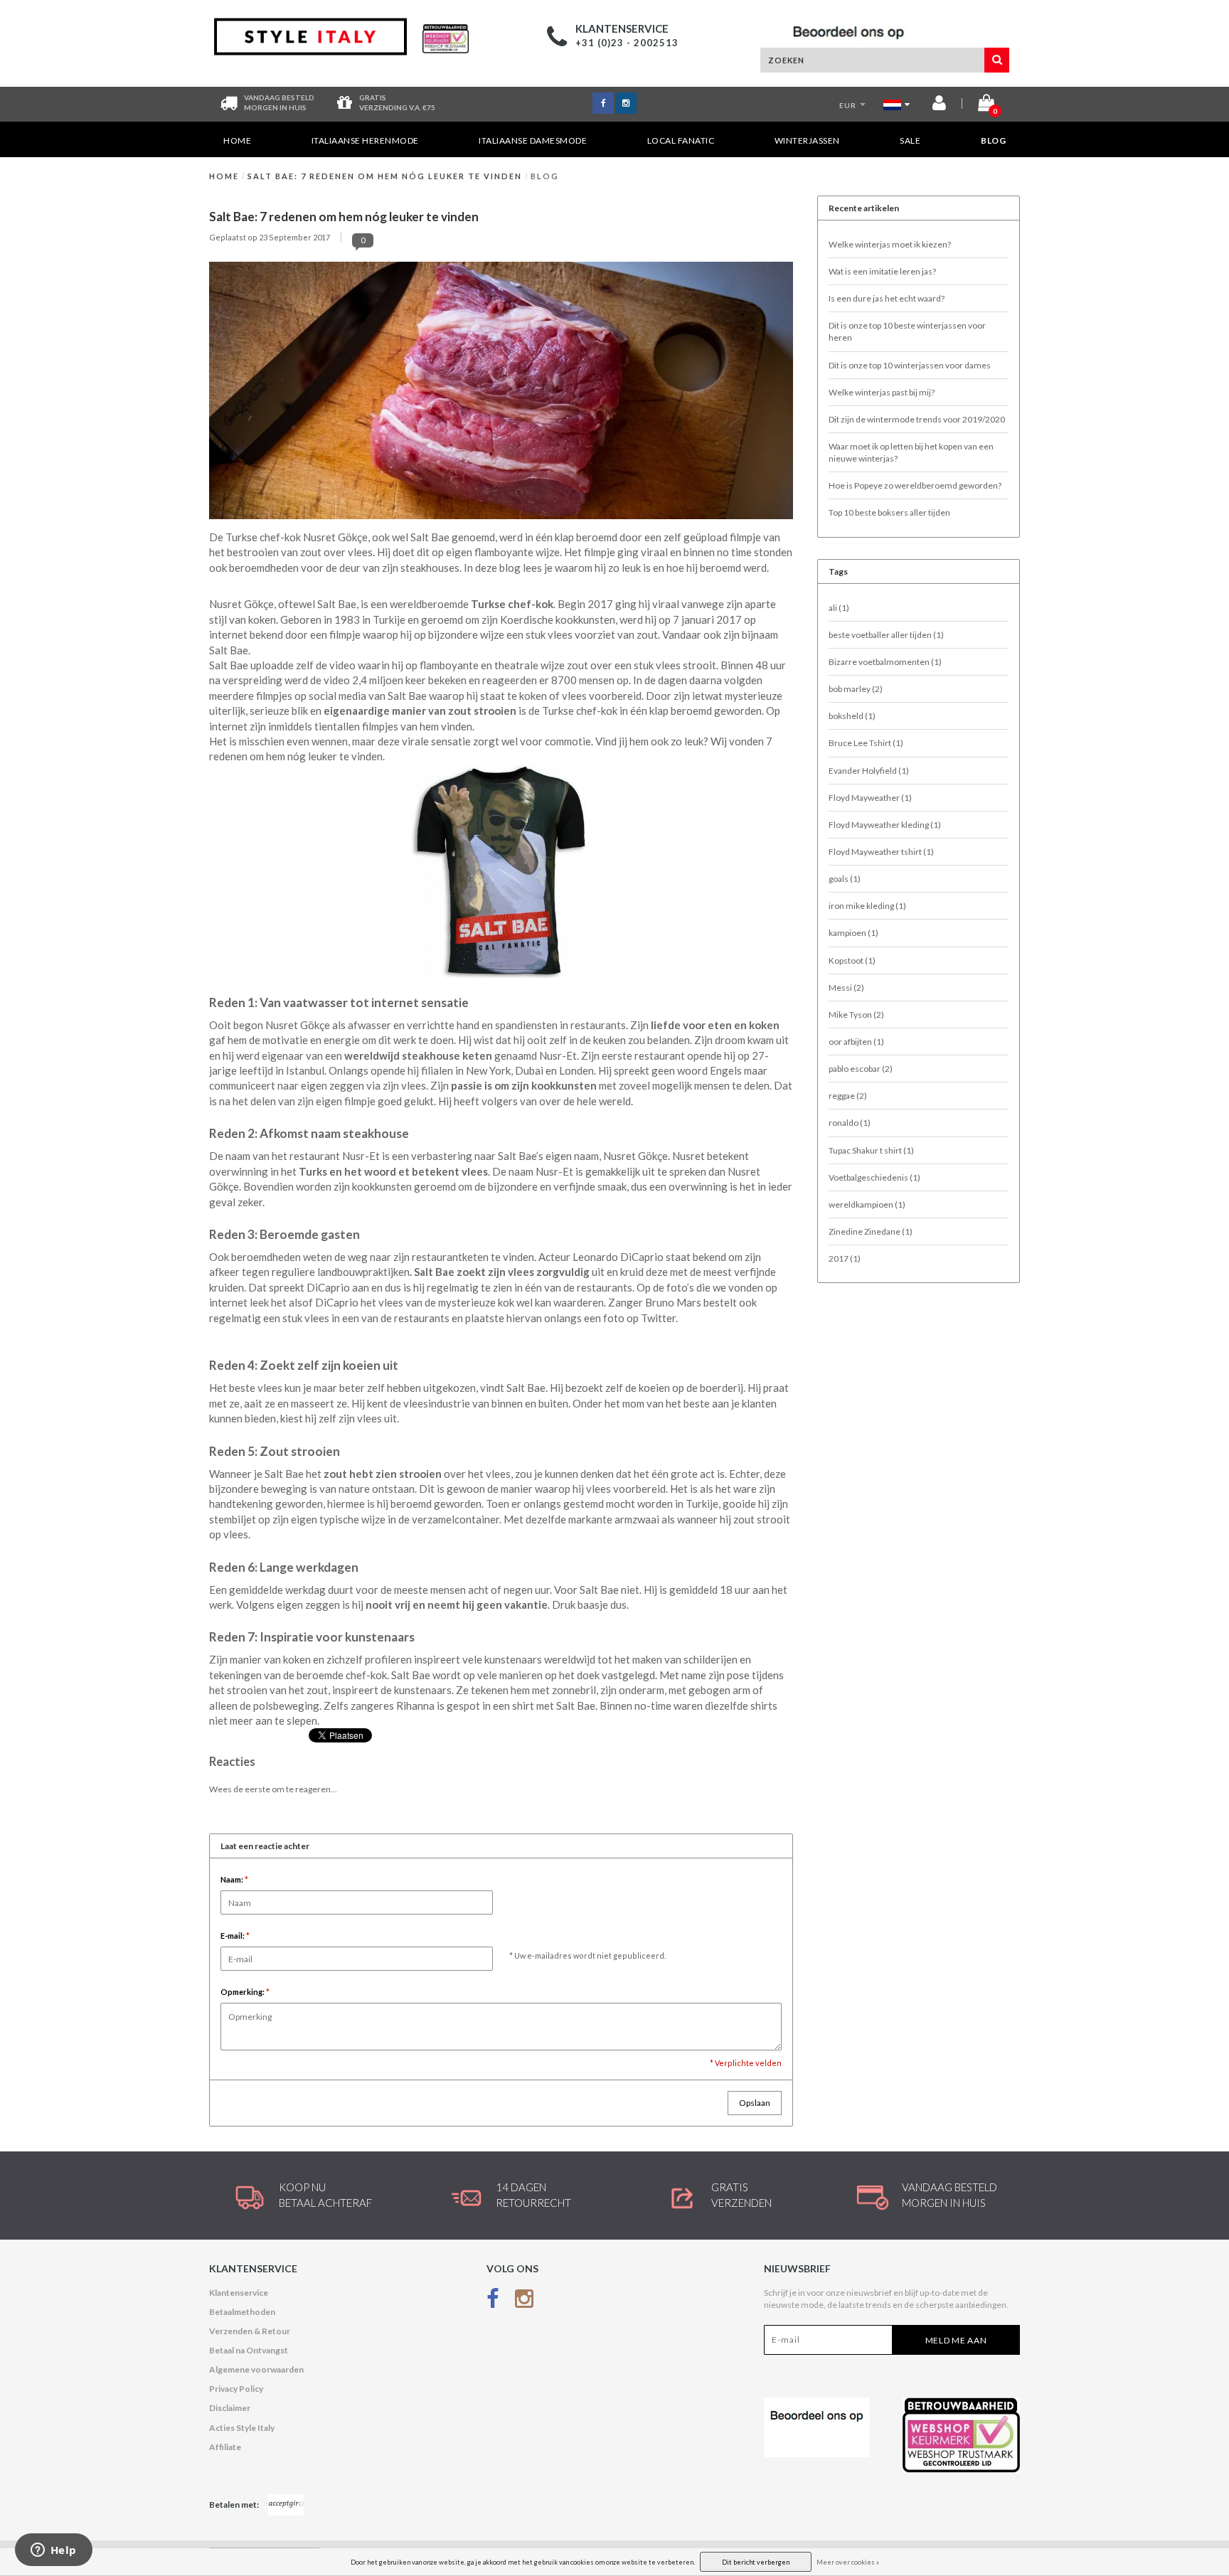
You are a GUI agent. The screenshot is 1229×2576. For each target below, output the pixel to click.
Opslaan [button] (755, 2103)
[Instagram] (524, 2302)
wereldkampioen (867, 1204)
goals (845, 879)
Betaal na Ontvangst (249, 2350)
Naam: (234, 1879)
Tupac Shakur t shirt (871, 1150)
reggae (848, 1096)
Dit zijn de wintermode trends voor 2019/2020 (917, 419)
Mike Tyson (856, 1015)
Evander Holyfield (869, 771)
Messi (846, 988)
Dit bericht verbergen (756, 2562)
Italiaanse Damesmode (533, 140)
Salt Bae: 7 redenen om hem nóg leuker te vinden (385, 176)
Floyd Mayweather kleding (885, 825)
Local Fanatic (681, 140)
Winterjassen (807, 140)
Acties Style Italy (242, 2428)
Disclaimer (230, 2408)
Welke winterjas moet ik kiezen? (890, 244)
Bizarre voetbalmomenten (885, 662)
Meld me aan (956, 2340)
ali (839, 608)
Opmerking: (245, 1992)
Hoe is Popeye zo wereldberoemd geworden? (915, 485)
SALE (910, 140)
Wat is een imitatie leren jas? (882, 271)
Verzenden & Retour (250, 2331)
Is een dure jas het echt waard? (887, 298)
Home (237, 140)
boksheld (852, 716)
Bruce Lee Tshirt (866, 743)
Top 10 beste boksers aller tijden (889, 512)
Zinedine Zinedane (871, 1231)
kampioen (853, 933)
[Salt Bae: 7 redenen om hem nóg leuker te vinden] (501, 394)
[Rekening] (939, 106)
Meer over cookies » (848, 2562)
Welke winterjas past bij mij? (882, 392)
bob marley (856, 689)
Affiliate (225, 2447)
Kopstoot (852, 960)
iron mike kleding (867, 906)
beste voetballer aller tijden (886, 635)
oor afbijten (856, 1042)
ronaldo (850, 1123)
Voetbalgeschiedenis (874, 1177)
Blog (993, 140)
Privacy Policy (236, 2389)
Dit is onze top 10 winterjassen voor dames (910, 365)
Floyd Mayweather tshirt (881, 852)
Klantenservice (239, 2293)
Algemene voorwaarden (256, 2369)
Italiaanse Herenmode (365, 140)
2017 (845, 1258)
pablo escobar (861, 1069)
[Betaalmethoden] (286, 2505)
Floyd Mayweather (870, 798)
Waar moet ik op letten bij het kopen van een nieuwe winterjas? (911, 452)
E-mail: (235, 1936)
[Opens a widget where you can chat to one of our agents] (53, 2551)
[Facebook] (493, 2302)
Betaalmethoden (242, 2312)
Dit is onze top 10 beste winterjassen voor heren (907, 331)
